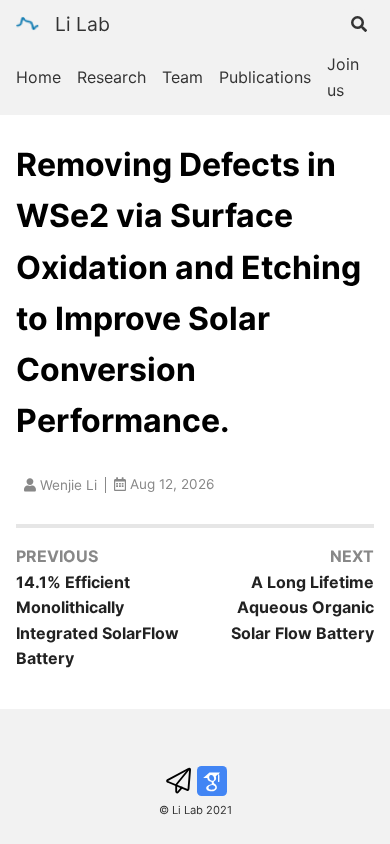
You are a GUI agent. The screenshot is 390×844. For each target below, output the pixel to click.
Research (111, 77)
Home (38, 77)
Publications (265, 77)
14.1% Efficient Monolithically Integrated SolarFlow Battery (97, 620)
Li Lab (82, 24)
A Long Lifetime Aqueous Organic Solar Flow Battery (302, 607)
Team (182, 77)
